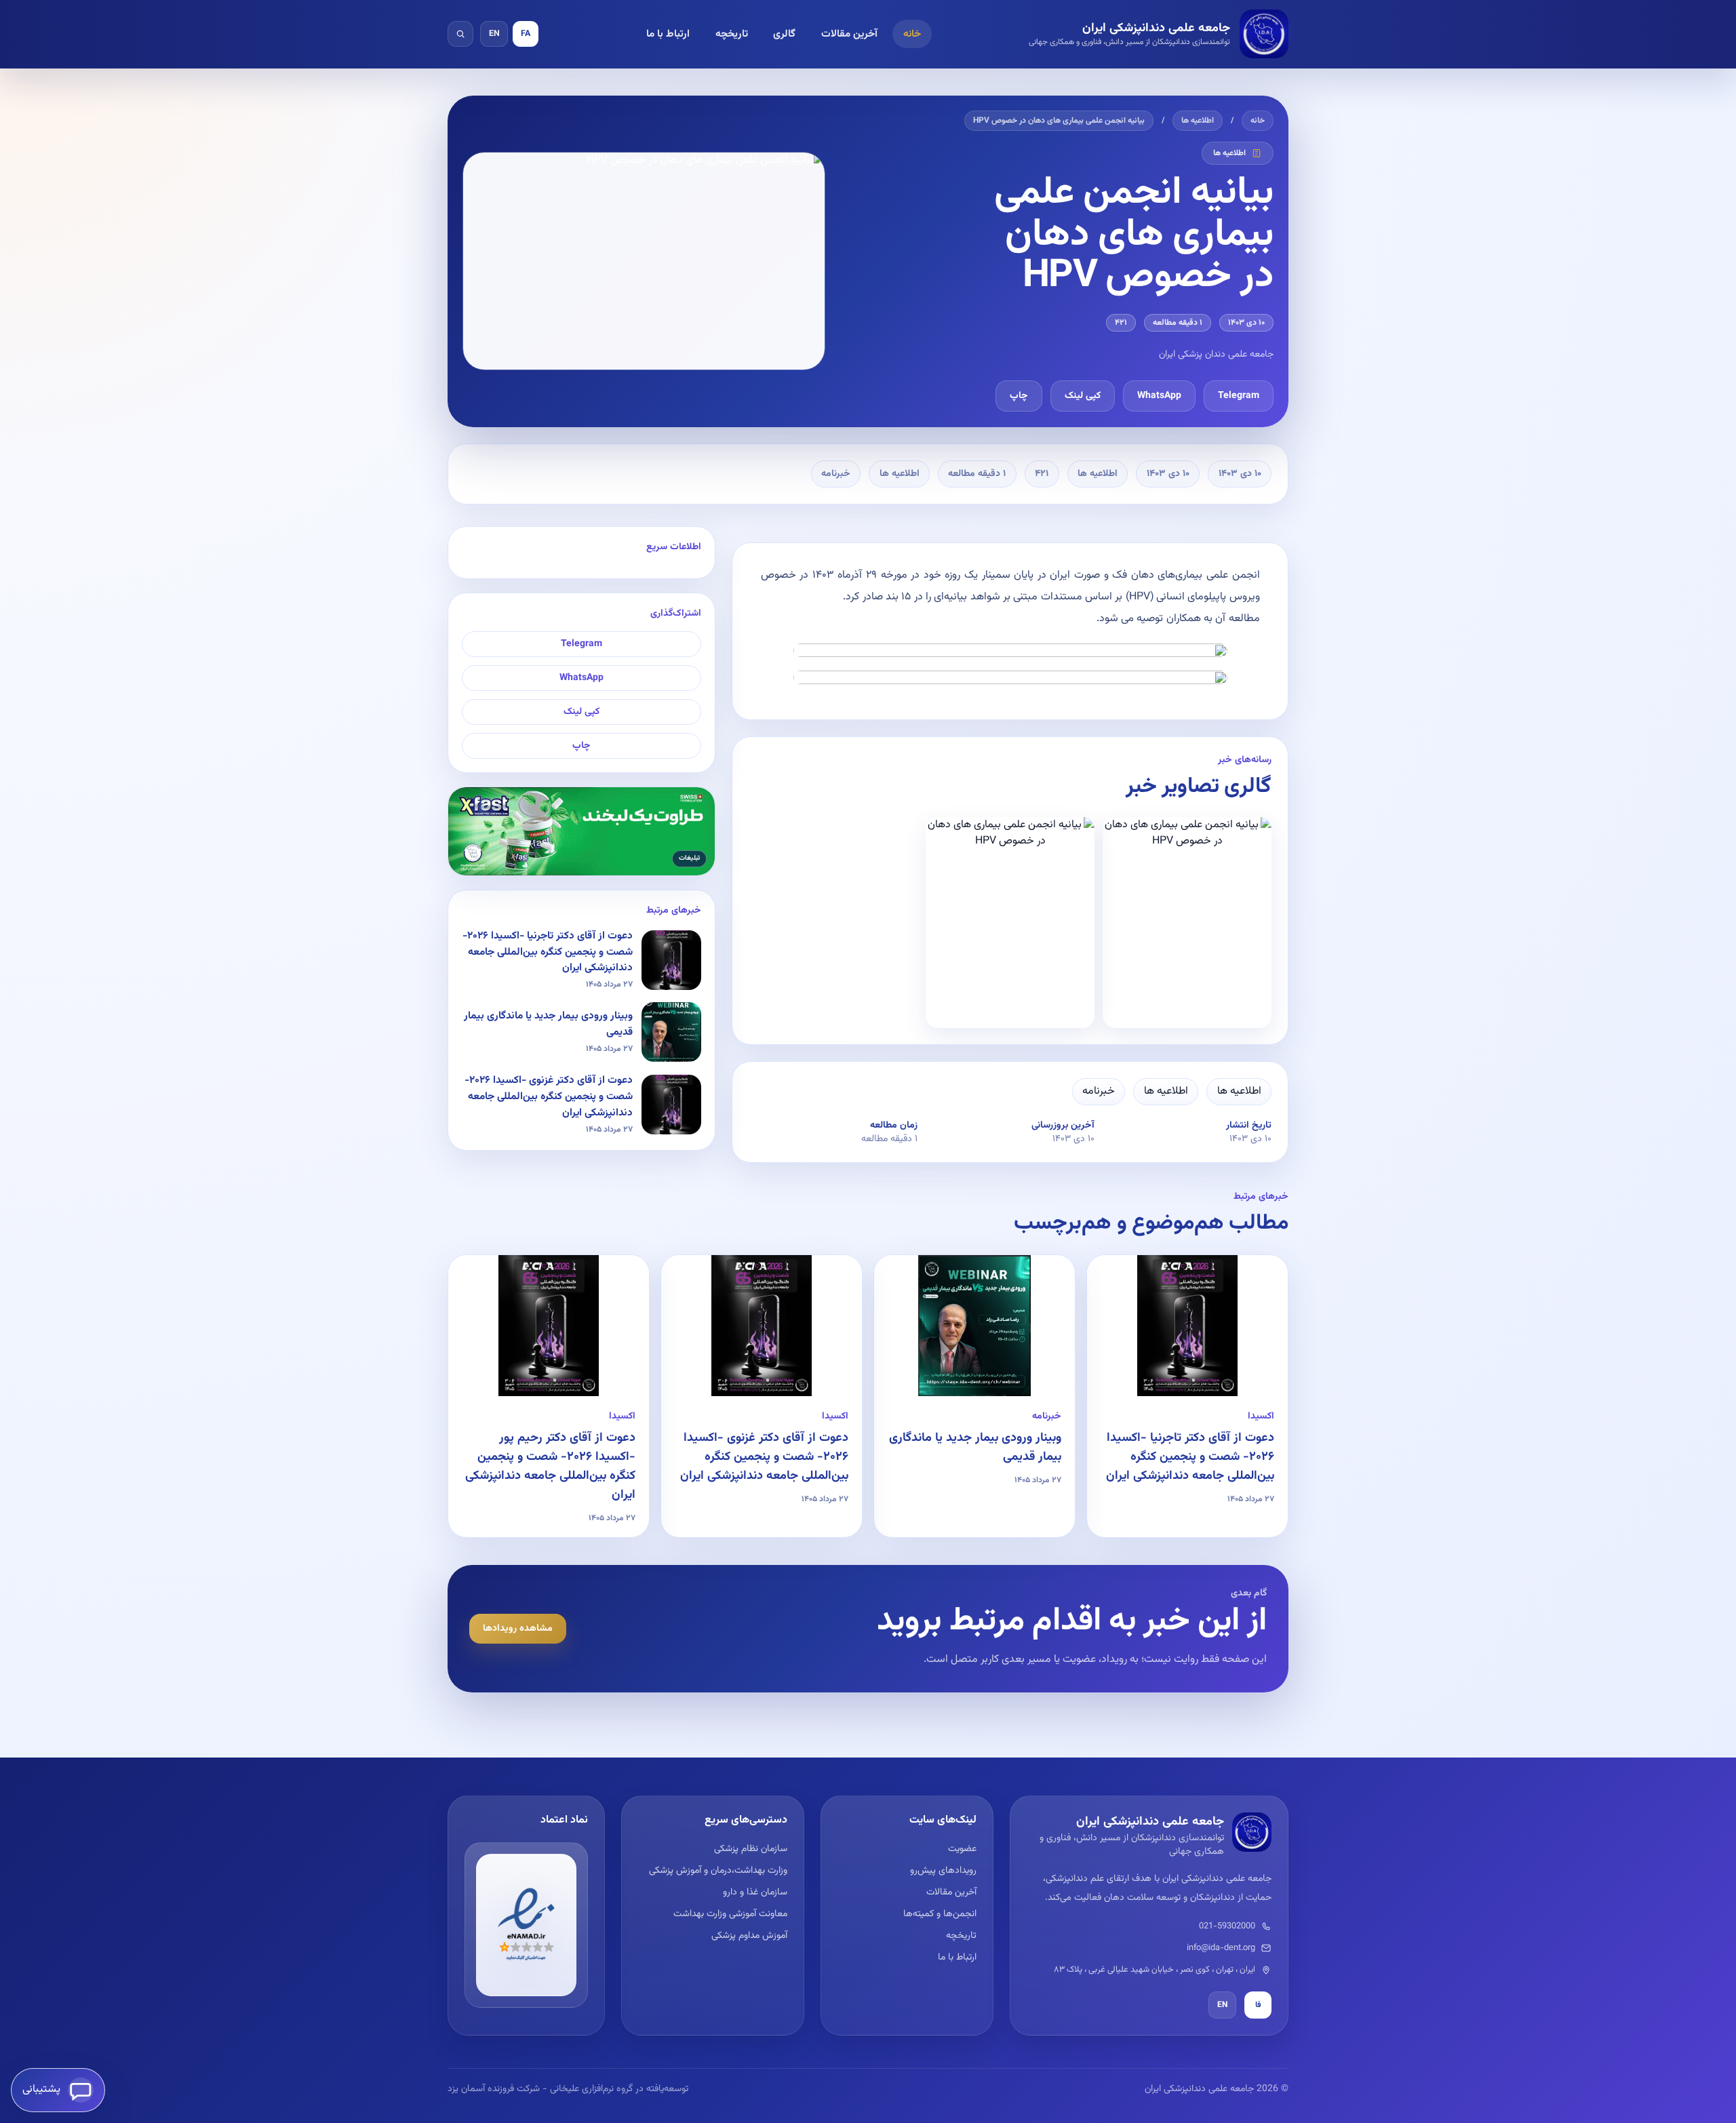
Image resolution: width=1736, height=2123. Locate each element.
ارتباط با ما (668, 34)
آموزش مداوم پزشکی (749, 1936)
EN (494, 34)
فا (1258, 2005)
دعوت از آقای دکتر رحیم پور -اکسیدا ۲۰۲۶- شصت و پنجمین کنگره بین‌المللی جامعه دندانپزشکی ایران (550, 1467)
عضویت (962, 1849)
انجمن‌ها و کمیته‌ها (940, 1914)
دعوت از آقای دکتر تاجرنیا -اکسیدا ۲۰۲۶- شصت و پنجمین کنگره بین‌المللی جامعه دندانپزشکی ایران (1190, 1457)
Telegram (1239, 396)
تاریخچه (732, 34)
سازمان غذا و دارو (755, 1892)
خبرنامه (836, 474)
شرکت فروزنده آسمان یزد (494, 2089)
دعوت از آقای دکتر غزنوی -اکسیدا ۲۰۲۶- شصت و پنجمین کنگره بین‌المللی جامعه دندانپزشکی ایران (764, 1457)
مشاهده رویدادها (518, 1629)
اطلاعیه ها (1198, 121)
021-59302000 (1227, 1926)
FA (526, 34)
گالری (784, 34)
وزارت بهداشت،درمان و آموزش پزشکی (718, 1871)
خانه (912, 34)
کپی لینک (1083, 396)
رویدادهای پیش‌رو (943, 1871)
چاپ (1019, 396)
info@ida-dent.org (1221, 1948)
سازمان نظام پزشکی (750, 1849)
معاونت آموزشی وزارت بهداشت (730, 1914)
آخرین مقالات (849, 34)
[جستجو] (460, 34)
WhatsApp (1159, 396)
